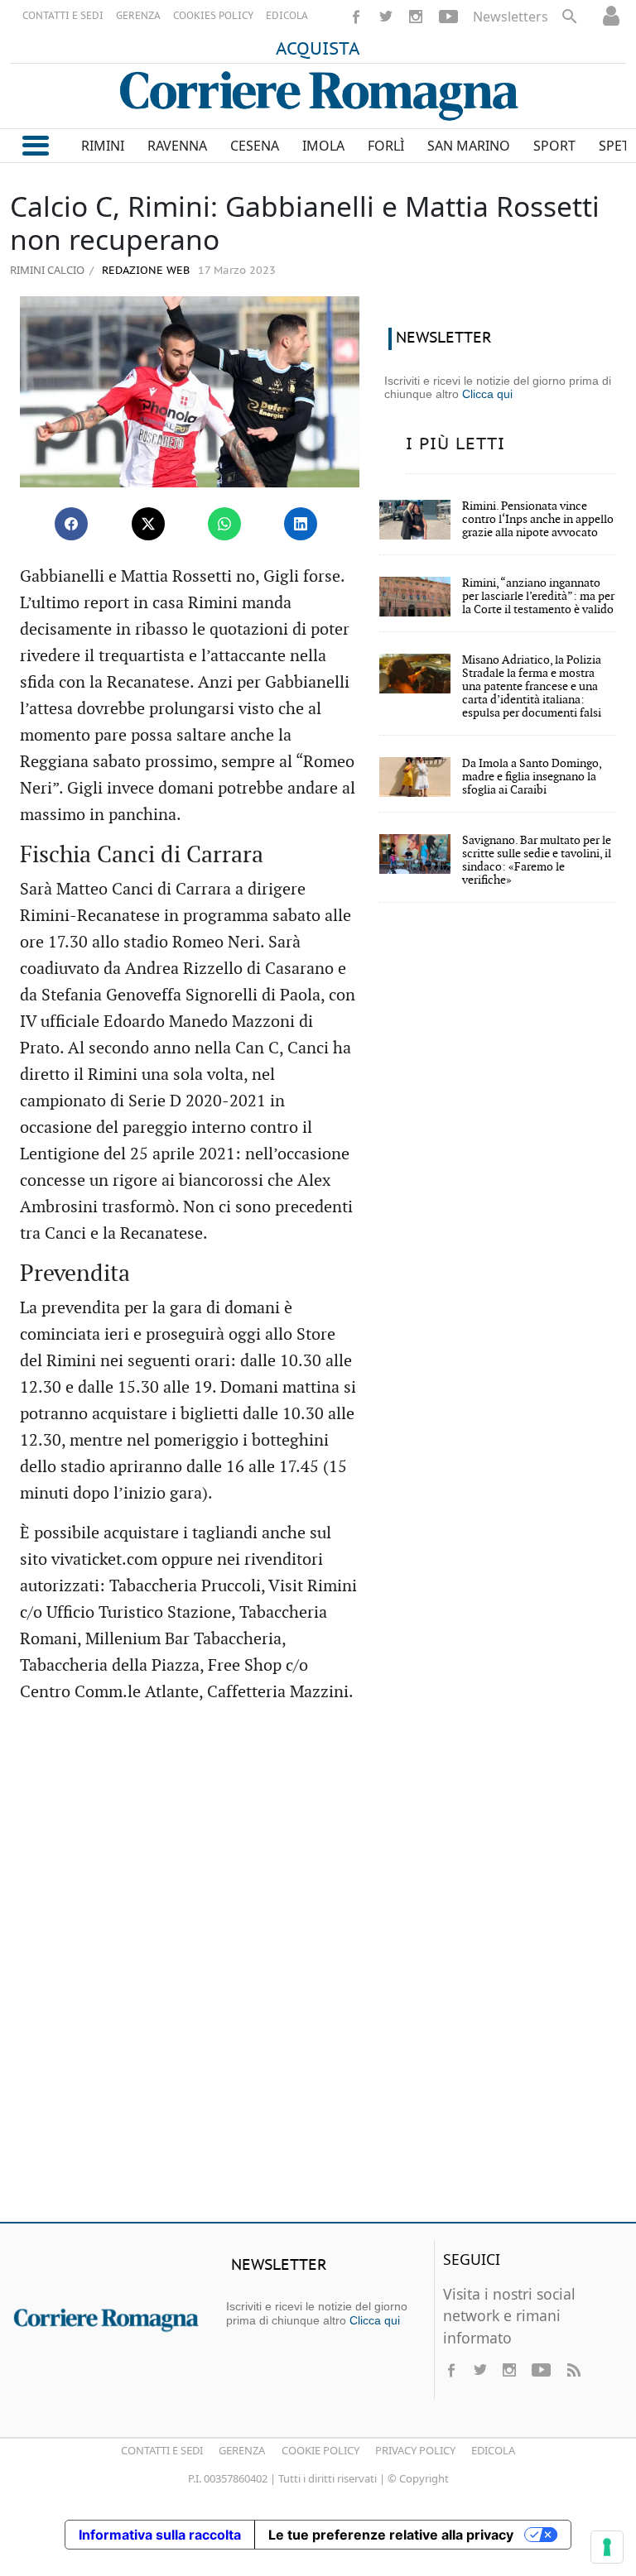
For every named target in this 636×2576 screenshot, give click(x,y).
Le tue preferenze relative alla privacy (391, 2535)
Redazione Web (144, 271)
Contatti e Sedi (162, 2450)
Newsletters (511, 17)
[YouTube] (448, 17)
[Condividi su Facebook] (71, 524)
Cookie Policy (320, 2450)
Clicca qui (487, 394)
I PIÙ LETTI (455, 444)
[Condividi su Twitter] (148, 524)
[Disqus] (318, 1970)
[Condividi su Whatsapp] (224, 524)
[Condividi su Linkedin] (301, 524)
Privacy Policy (415, 2450)
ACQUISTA (318, 50)
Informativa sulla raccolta (160, 2535)
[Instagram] (416, 17)
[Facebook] (356, 17)
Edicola (493, 2450)
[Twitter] (386, 17)
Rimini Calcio (47, 270)
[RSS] (573, 2370)
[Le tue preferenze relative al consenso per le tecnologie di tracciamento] (607, 2547)
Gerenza (242, 2450)
